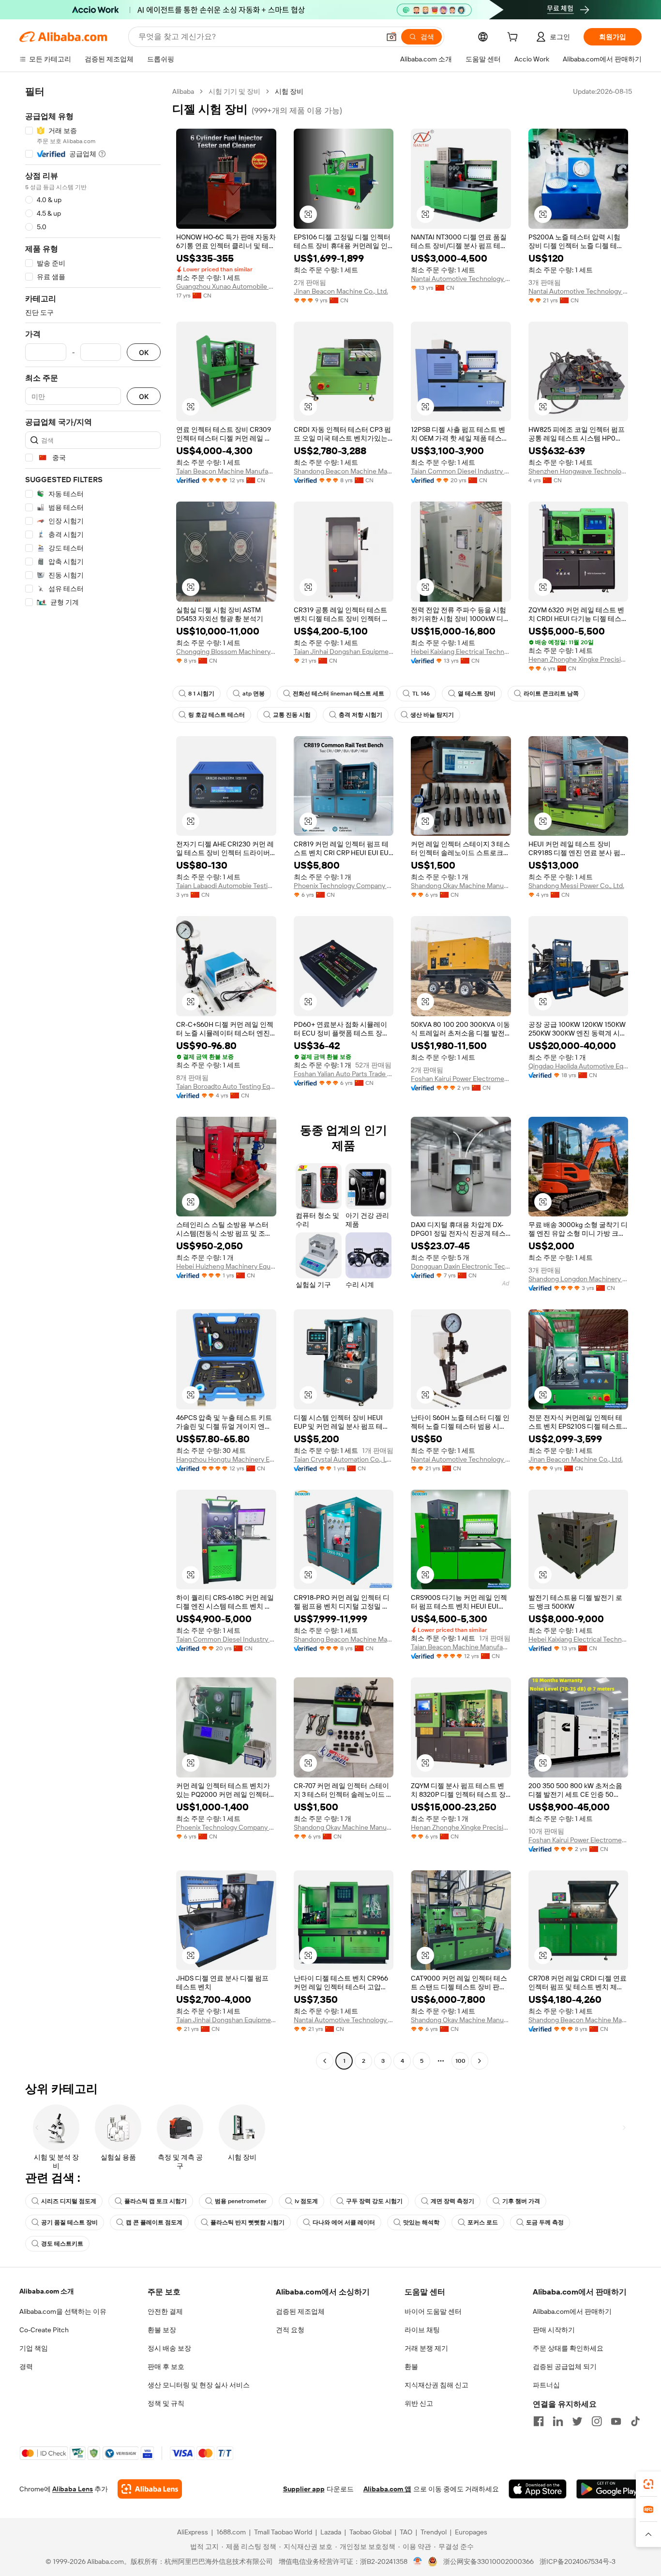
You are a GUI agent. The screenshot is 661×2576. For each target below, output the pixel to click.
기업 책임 (34, 2348)
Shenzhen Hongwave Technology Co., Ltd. (578, 471)
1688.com (231, 2532)
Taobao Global (370, 2532)
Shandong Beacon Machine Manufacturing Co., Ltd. (344, 471)
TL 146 (421, 694)
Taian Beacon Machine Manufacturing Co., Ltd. (226, 471)
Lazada (331, 2532)
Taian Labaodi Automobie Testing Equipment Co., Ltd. (226, 886)
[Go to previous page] (325, 2061)
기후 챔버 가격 (521, 2201)
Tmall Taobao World (283, 2532)
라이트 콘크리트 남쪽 (551, 694)
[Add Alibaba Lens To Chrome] (150, 2489)
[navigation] (93, 1077)
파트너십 (546, 2385)
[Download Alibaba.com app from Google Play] (609, 2489)
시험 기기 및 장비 (234, 91)
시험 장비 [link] (289, 91)
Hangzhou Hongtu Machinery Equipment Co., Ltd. (226, 1459)
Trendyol (434, 2532)
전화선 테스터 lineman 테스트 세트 (338, 694)
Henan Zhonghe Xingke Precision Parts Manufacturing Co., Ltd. (578, 659)
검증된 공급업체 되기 (565, 2367)
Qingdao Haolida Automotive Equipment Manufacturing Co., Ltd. (578, 1066)
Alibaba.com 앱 (387, 2489)
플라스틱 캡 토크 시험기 (156, 2201)
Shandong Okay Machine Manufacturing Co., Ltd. (461, 886)
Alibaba (183, 91)
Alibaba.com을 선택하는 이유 (63, 2311)
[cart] (514, 38)
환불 (411, 2367)
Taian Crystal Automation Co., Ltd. (344, 1459)
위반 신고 (419, 2403)
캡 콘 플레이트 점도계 (154, 2222)
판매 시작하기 (554, 2330)
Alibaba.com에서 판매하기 (572, 2311)
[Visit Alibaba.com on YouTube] (616, 2421)
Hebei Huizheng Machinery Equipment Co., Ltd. (226, 1266)
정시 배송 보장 (169, 2348)
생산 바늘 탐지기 (432, 715)
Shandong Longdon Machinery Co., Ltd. (578, 1279)
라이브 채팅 (422, 2330)
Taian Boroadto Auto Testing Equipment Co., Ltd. (226, 1086)
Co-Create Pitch (44, 2330)
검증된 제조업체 (300, 2311)
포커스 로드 (483, 2222)
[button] (391, 37)
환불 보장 (162, 2330)
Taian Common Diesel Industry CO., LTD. (461, 471)
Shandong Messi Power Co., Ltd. (576, 886)
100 (460, 2061)
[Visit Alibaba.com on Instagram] (597, 2421)
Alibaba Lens (73, 2489)
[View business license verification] (418, 2561)
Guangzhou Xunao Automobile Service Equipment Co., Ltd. (226, 286)
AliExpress (193, 2532)
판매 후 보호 (166, 2367)
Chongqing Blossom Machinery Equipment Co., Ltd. (226, 651)
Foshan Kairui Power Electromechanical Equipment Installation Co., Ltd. (461, 1079)
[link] (648, 2484)
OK (144, 352)
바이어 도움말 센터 (433, 2311)
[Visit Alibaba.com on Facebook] (539, 2421)
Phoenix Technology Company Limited (344, 886)
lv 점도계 (306, 2201)
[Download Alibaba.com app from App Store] (538, 2489)
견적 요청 (290, 2330)
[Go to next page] (480, 2061)
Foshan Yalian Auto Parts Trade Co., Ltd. (344, 1074)
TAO (406, 2532)
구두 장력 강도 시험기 (374, 2201)
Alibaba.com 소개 (47, 2291)
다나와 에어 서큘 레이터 (344, 2222)
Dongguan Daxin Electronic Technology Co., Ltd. (461, 1266)
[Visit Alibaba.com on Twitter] (577, 2421)
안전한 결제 (165, 2311)
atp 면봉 (254, 694)
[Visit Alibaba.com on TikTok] (635, 2421)
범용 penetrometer (241, 2201)
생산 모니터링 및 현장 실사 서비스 (199, 2385)
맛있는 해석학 (421, 2222)
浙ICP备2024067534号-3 (578, 2561)
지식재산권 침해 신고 (436, 2385)
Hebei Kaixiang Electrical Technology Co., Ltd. (461, 651)
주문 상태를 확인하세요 (568, 2348)
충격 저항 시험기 (361, 715)
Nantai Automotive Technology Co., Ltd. (461, 279)
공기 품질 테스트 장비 (69, 2222)
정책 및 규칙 (166, 2403)
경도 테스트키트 (62, 2244)
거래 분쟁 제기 (426, 2348)
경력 (26, 2367)
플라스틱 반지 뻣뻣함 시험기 (248, 2222)
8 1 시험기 (201, 694)
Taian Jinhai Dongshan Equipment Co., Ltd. (344, 651)
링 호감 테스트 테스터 (217, 715)
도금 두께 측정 (545, 2222)
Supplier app (304, 2489)
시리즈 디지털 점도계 (69, 2201)
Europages (471, 2532)
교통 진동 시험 (292, 715)
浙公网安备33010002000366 (488, 2561)
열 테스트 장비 (477, 694)
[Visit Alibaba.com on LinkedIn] (558, 2421)
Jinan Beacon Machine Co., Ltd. (341, 291)
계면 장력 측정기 (452, 2201)
